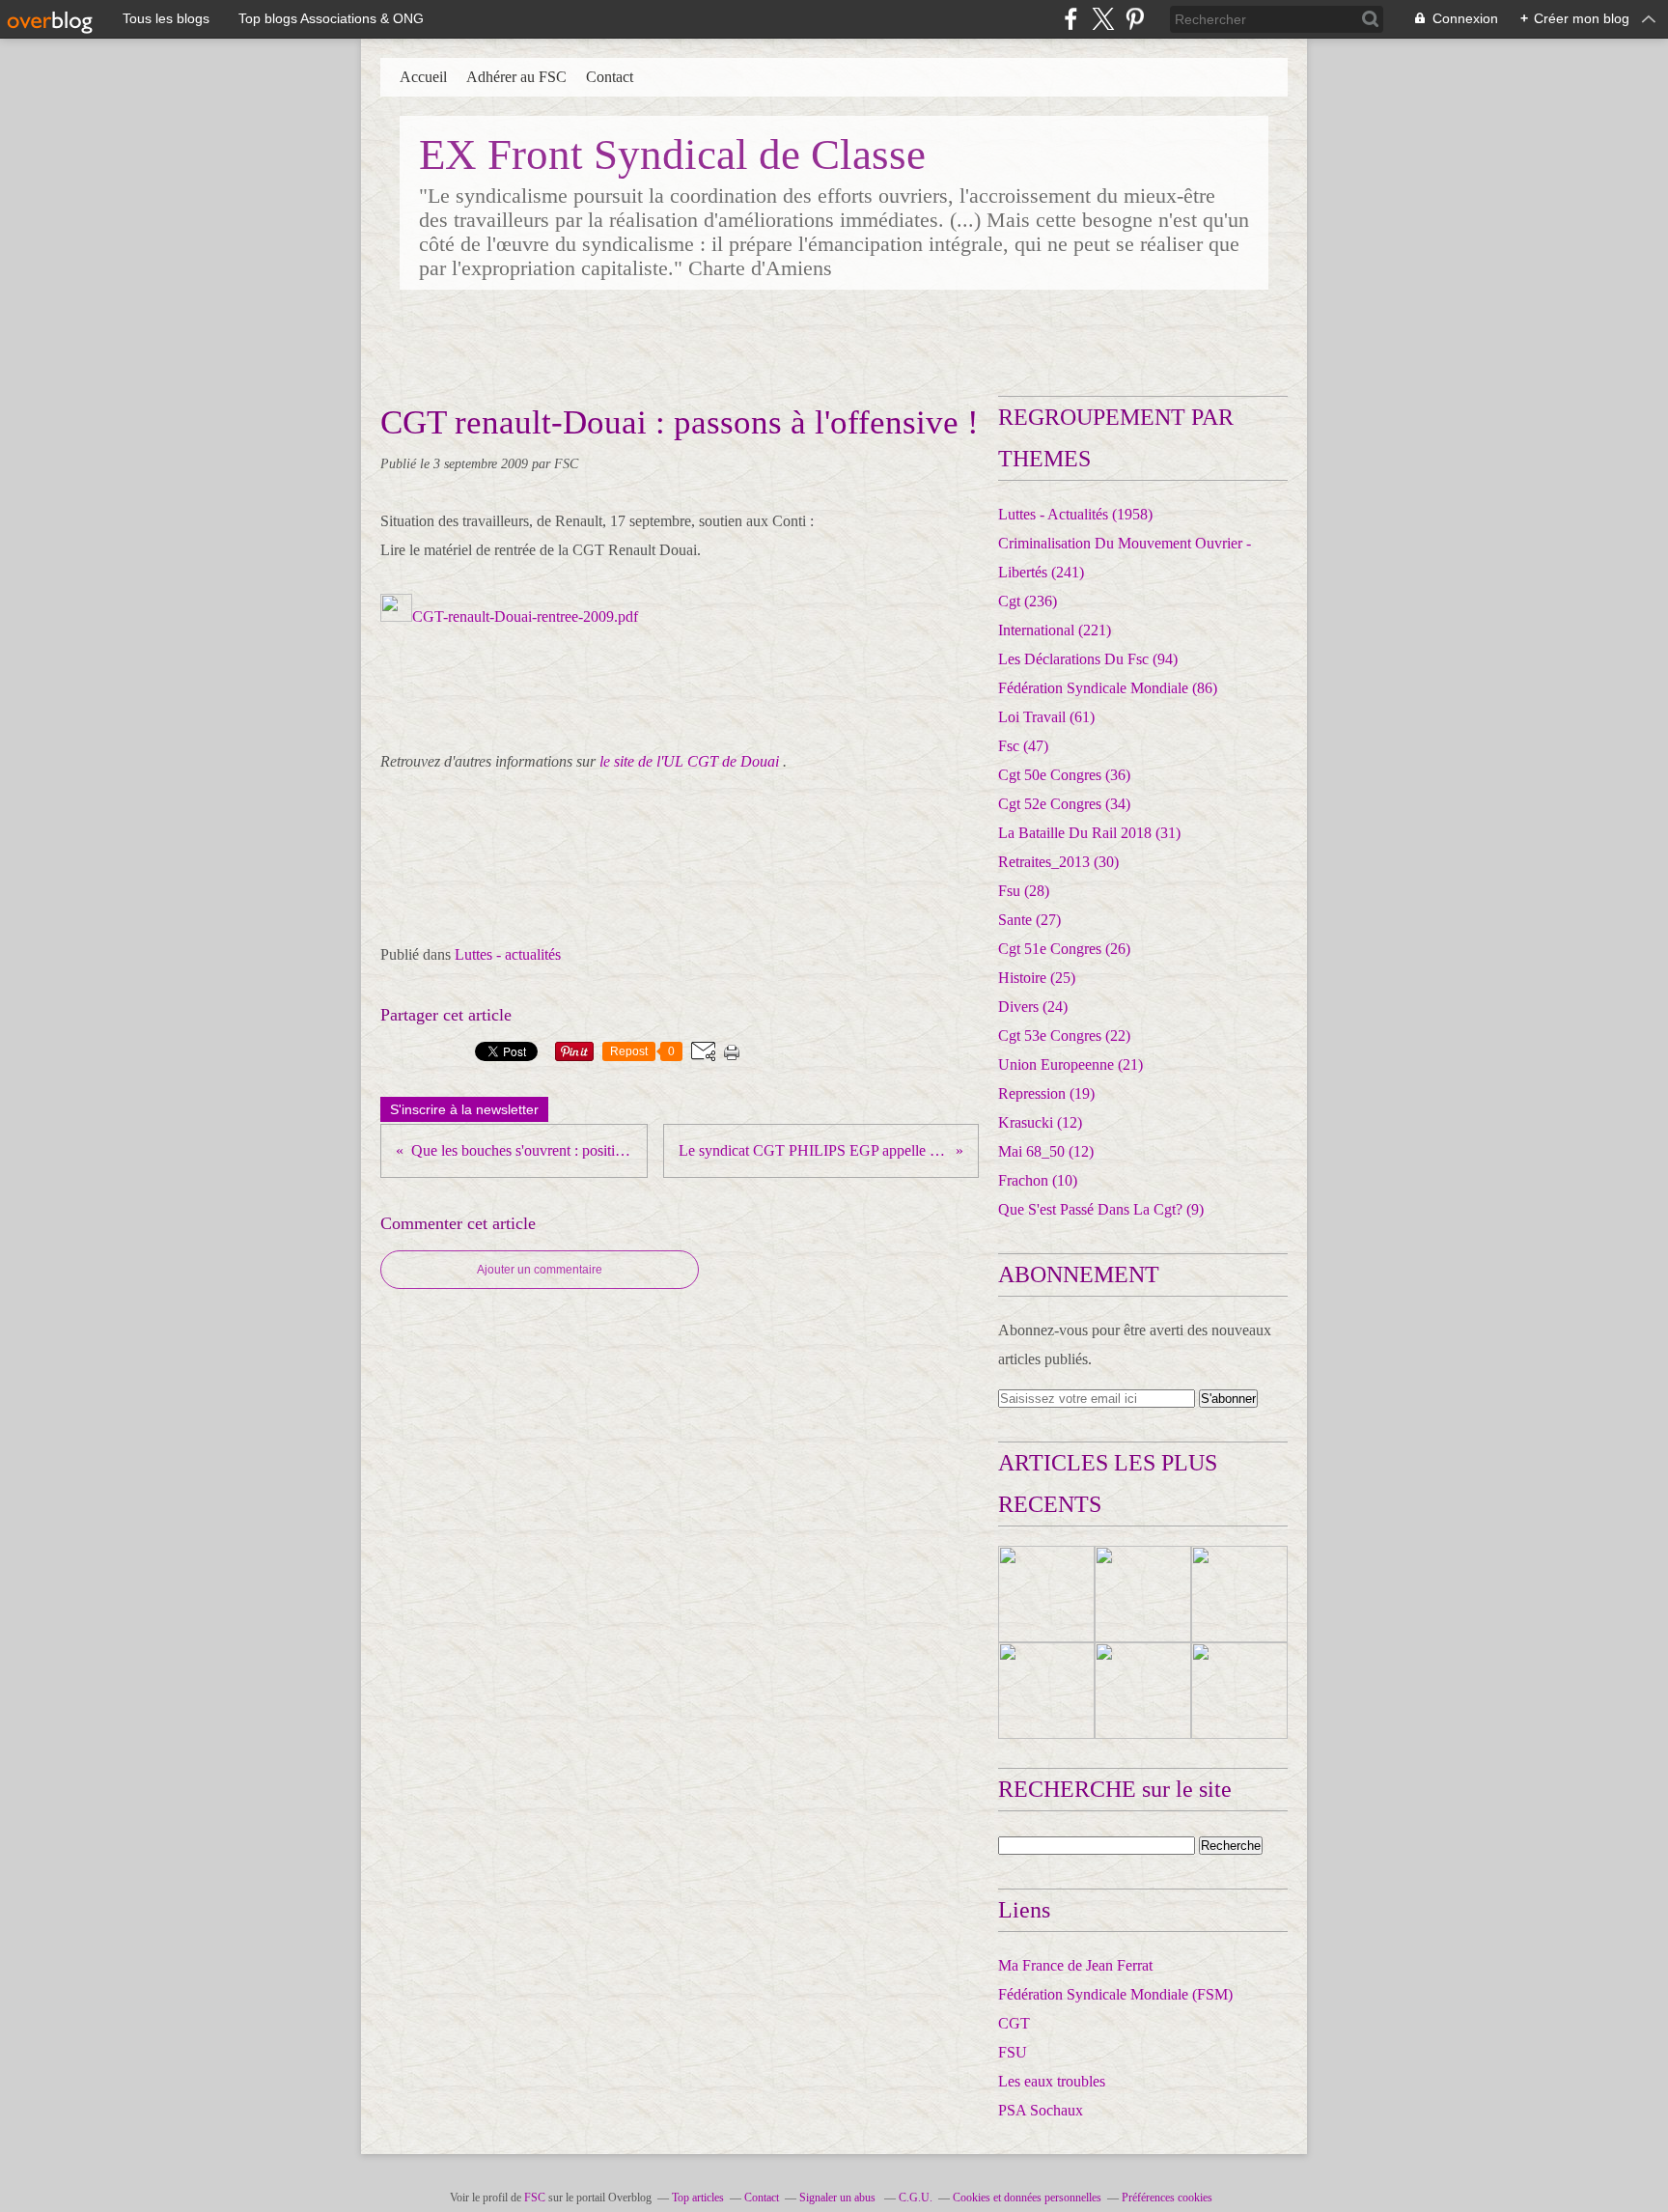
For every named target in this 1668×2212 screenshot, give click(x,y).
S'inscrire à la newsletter (464, 1109)
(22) (1064, 1036)
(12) (1040, 1122)
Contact (610, 77)
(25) (1037, 978)
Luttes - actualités (508, 954)
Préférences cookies (1167, 2198)
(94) (1088, 659)
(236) (1028, 601)
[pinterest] (1135, 19)
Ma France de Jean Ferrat (1075, 1965)
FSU (1013, 2052)
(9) (1101, 1209)
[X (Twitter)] (1103, 19)
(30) (1058, 862)
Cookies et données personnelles (1027, 2198)
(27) (1029, 920)
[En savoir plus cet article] (1046, 1594)
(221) (1055, 630)
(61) (1046, 717)
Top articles (698, 2198)
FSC (535, 2198)
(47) (1023, 746)
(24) (1033, 1007)
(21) (1070, 1064)
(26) (1064, 949)
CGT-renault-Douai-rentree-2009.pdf (525, 616)
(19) (1046, 1093)
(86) (1108, 688)
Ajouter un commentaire (540, 1270)
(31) (1089, 833)
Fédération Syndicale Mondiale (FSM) (1115, 1994)
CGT (1014, 2023)
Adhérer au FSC (516, 77)
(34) (1064, 804)
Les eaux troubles (1052, 2081)
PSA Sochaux (1041, 2110)
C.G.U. (916, 2198)
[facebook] (1071, 19)
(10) (1038, 1180)
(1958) (1075, 514)
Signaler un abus (839, 2198)
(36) (1064, 775)
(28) (1024, 891)
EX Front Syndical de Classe (672, 154)
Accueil (423, 77)
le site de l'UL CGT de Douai (689, 761)
